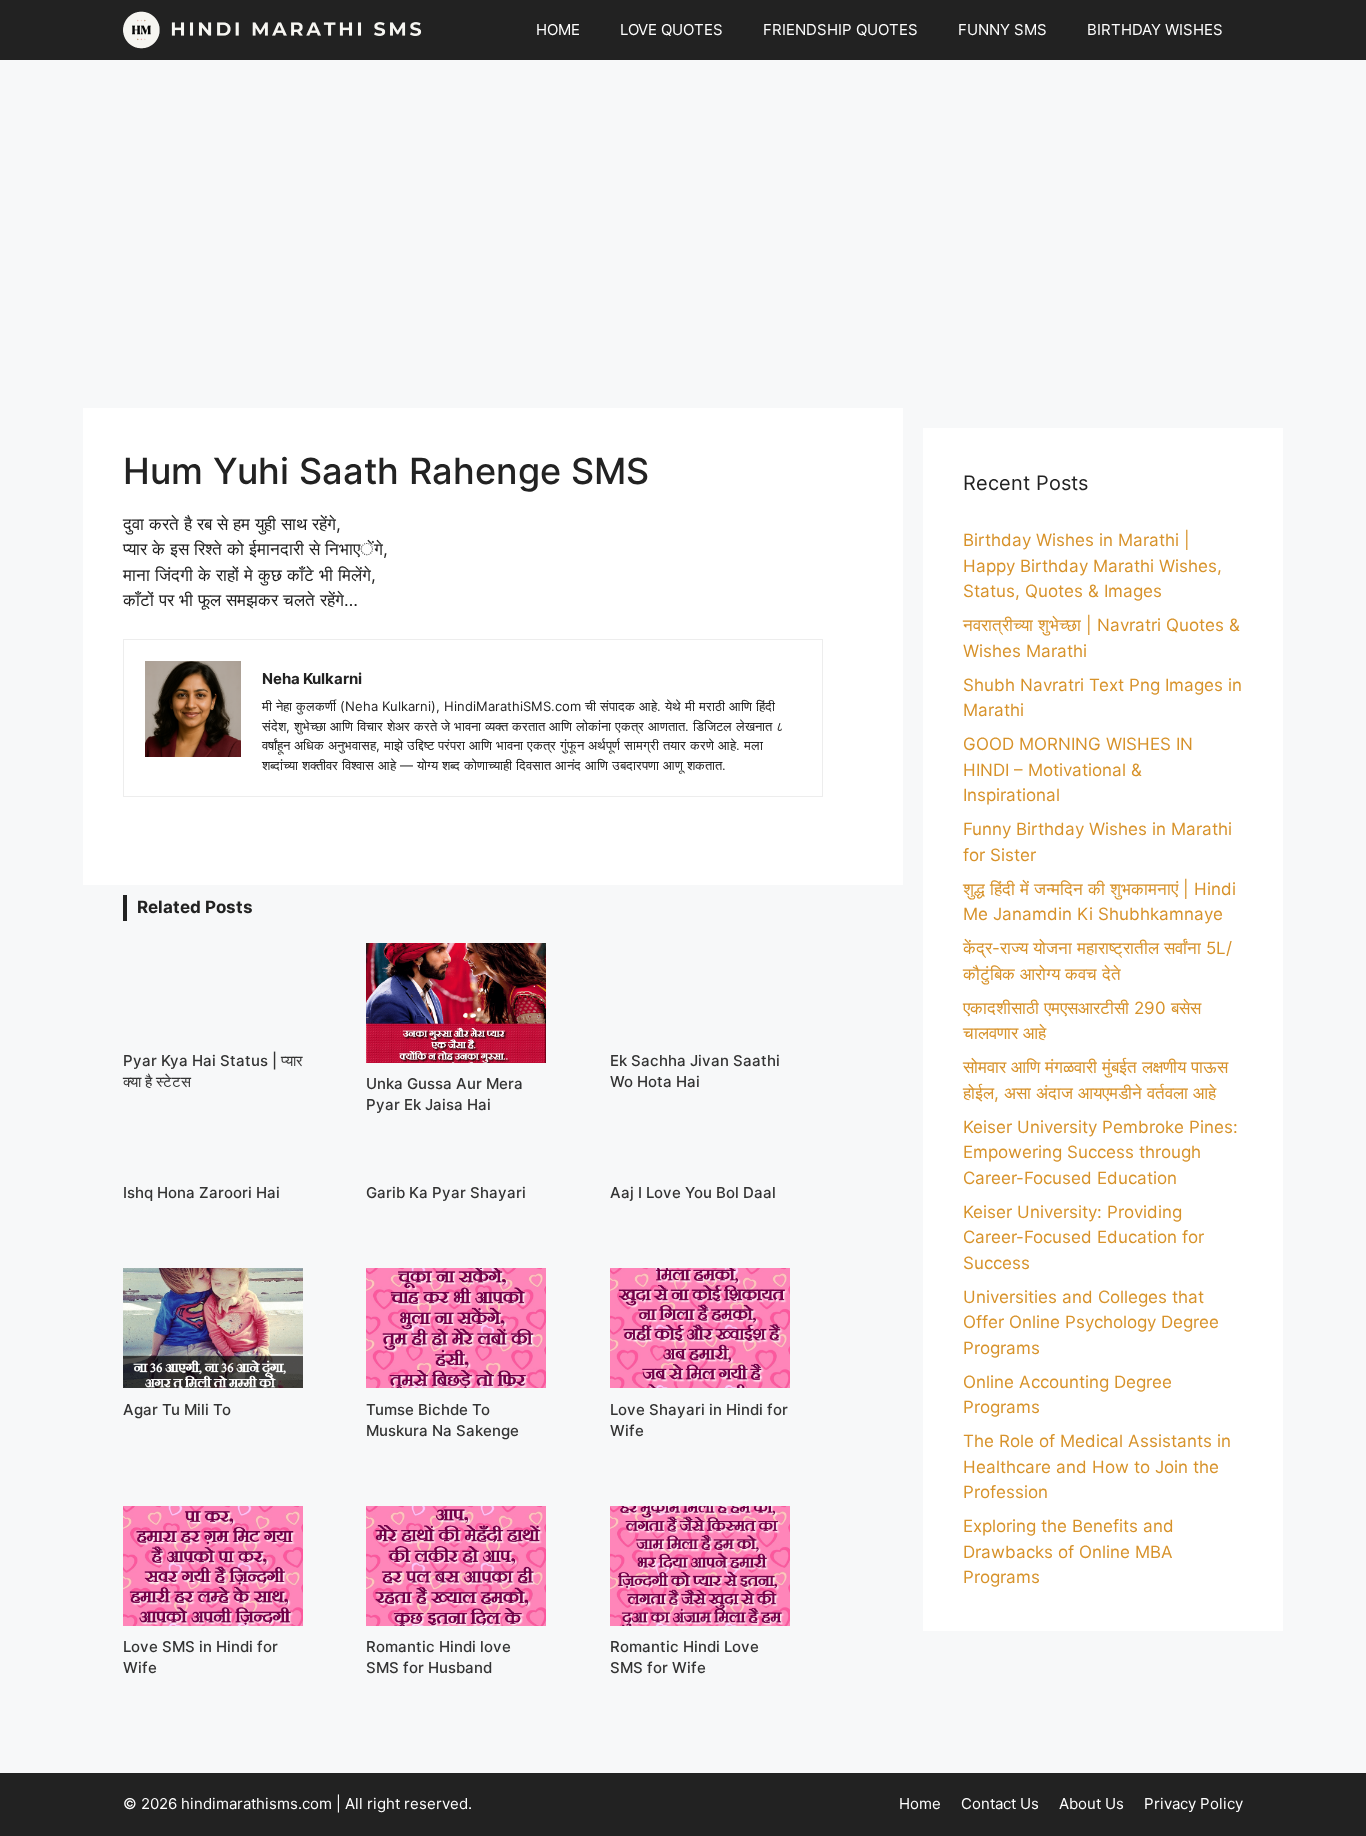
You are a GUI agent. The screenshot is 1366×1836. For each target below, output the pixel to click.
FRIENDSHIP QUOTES (840, 29)
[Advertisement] (683, 234)
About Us (1091, 1803)
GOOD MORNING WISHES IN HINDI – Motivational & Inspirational (1078, 769)
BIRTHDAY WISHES (1155, 29)
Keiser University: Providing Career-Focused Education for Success (1083, 1237)
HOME (558, 29)
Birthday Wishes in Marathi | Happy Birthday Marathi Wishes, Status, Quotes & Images (1092, 565)
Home (920, 1803)
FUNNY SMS (1002, 29)
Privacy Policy (1193, 1803)
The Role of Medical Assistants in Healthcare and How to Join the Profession (1097, 1466)
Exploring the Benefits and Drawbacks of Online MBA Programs (1068, 1551)
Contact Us (1000, 1803)
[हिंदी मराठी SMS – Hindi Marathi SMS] (273, 30)
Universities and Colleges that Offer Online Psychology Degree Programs (1091, 1322)
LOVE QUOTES (671, 29)
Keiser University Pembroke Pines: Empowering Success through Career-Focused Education (1100, 1152)
